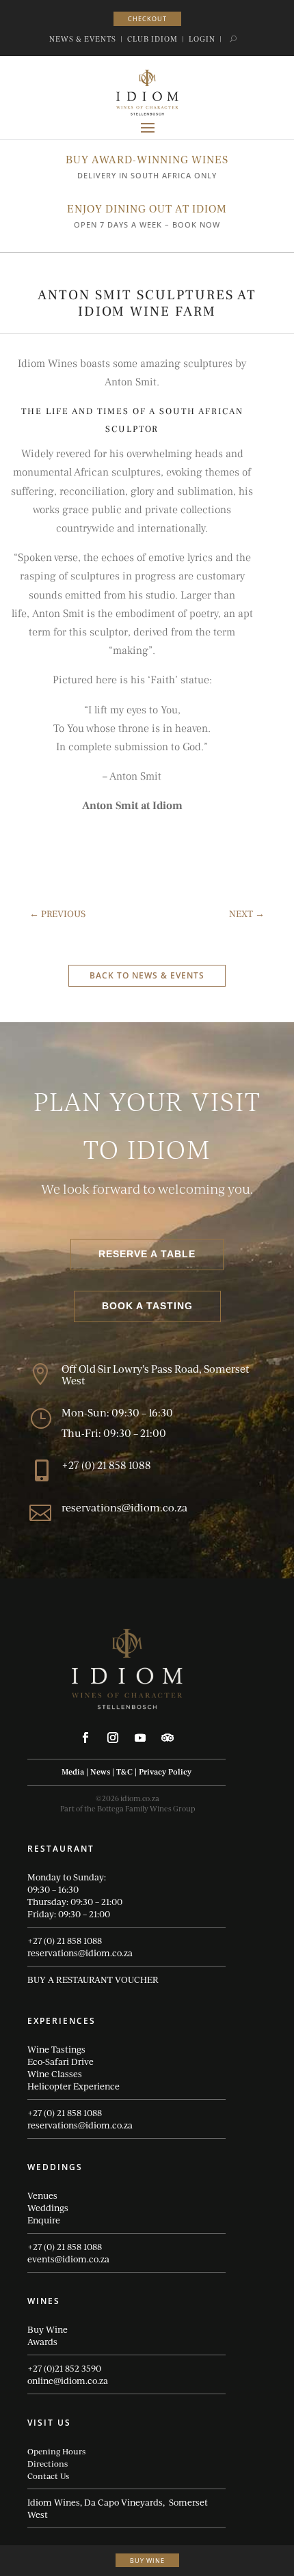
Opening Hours (56, 2451)
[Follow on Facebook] (85, 1738)
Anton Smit (58, 614)
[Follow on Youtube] (140, 1738)
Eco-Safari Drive (61, 2061)
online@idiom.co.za (68, 2381)
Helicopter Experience (73, 2086)
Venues (42, 2195)
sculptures (136, 472)
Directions (48, 2463)
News (100, 1772)
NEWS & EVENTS (83, 39)
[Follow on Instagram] (113, 1738)
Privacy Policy (165, 1772)
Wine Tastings (56, 2049)
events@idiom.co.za (68, 2259)
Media (73, 1772)
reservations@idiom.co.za (80, 1953)
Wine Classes (55, 2074)
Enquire (44, 2220)
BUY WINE (147, 2561)
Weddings (48, 2208)
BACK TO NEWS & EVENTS (147, 975)
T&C (124, 1772)
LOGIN (202, 39)
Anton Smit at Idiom (132, 806)
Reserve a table (147, 1254)
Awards (42, 2342)
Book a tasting (147, 1306)
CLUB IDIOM (152, 39)
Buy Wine (48, 2329)
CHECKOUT (147, 19)
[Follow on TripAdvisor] (168, 1738)
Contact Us (48, 2476)
